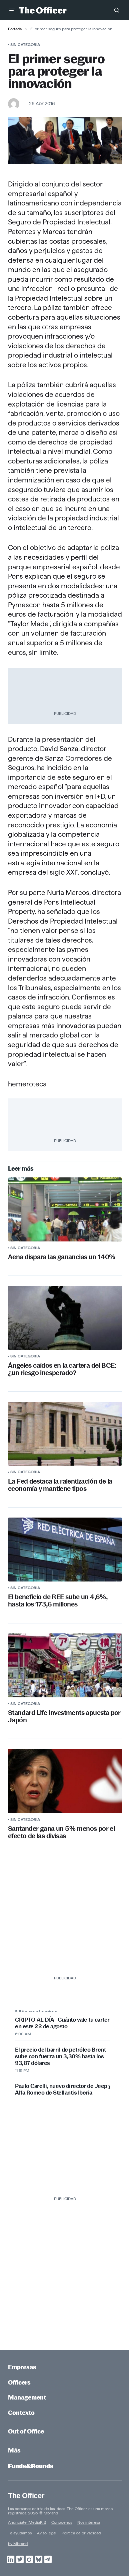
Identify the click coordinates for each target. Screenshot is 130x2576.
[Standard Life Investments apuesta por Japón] (65, 1665)
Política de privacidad (81, 2533)
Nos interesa (89, 2522)
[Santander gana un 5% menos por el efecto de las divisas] (65, 1781)
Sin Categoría (25, 44)
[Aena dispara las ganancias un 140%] (65, 1209)
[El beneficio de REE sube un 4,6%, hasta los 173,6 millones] (65, 1550)
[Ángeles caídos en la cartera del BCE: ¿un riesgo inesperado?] (65, 1318)
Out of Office (26, 2431)
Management (27, 2397)
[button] (12, 10)
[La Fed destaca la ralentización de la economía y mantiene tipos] (65, 1434)
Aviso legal (47, 2533)
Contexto (21, 2413)
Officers (19, 2382)
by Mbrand (18, 2544)
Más (14, 2450)
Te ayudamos (20, 2533)
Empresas (22, 2367)
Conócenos (62, 2522)
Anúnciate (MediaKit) (27, 2522)
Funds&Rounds (31, 2466)
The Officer (26, 2496)
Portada (15, 29)
